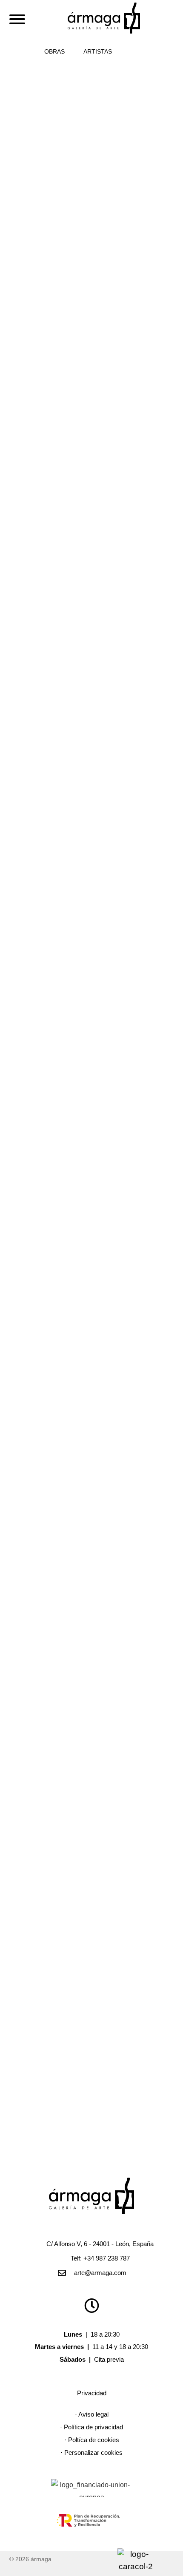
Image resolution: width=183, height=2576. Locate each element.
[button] (132, 51)
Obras (54, 51)
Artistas (98, 51)
